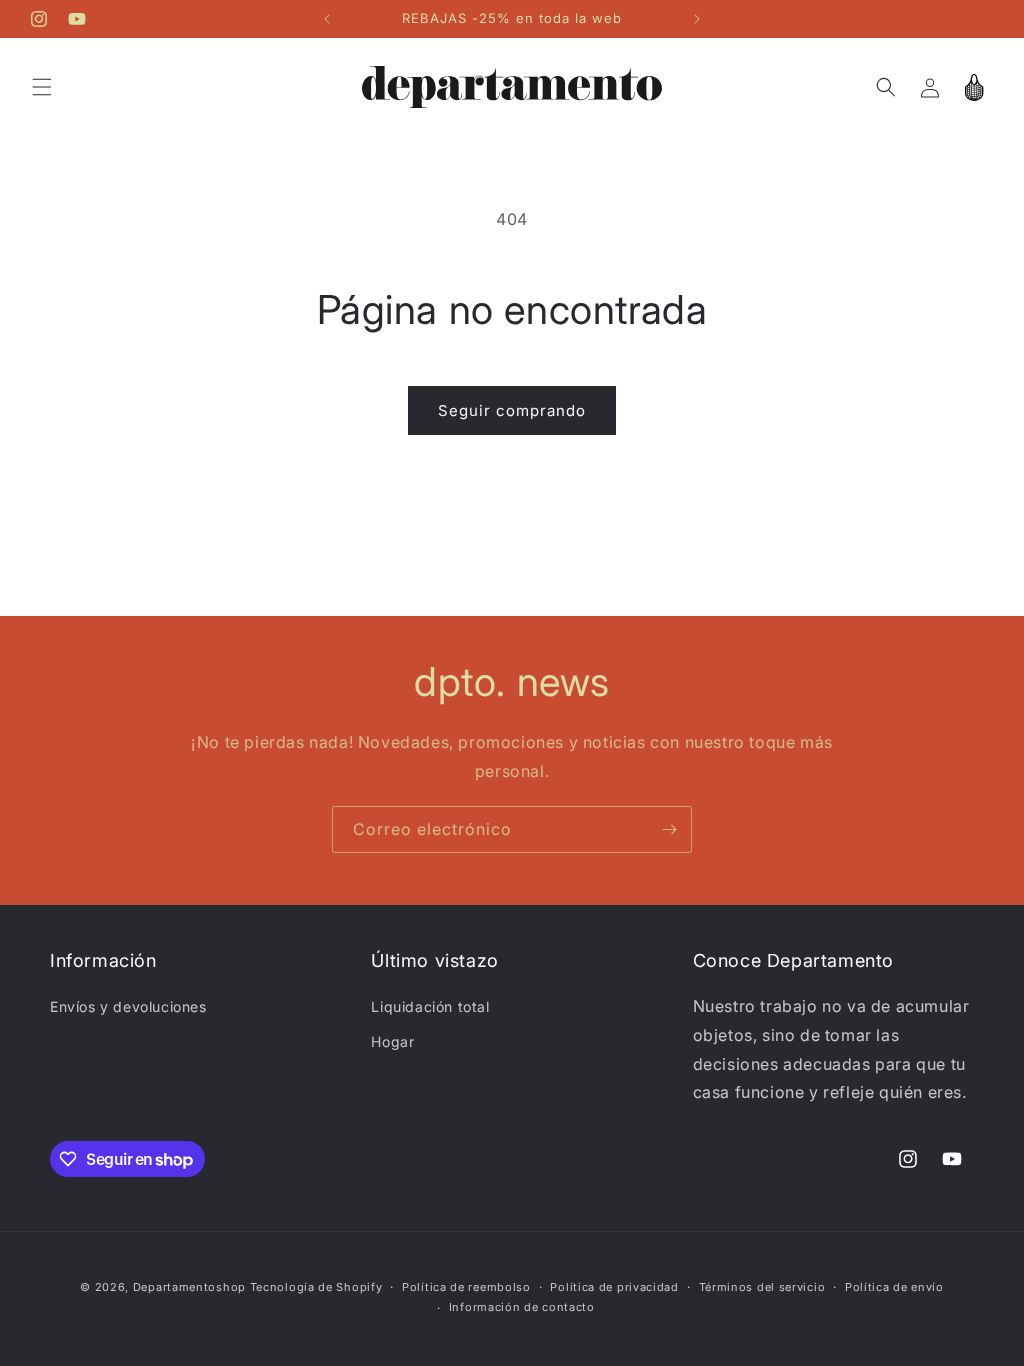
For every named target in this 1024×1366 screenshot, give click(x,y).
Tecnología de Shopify (316, 1287)
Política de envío (894, 1287)
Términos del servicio (762, 1287)
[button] (42, 87)
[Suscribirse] (669, 829)
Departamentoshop (189, 1287)
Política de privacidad (614, 1287)
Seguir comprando (512, 410)
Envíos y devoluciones (128, 1006)
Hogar (392, 1041)
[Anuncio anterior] (327, 19)
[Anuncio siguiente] (697, 19)
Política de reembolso (466, 1287)
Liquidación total (430, 1006)
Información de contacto (522, 1307)
